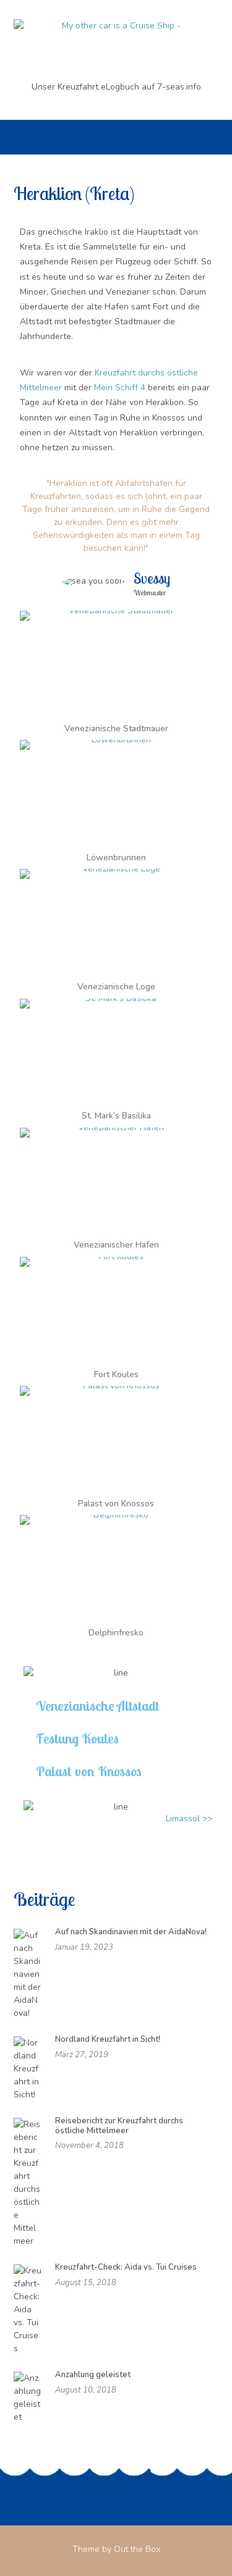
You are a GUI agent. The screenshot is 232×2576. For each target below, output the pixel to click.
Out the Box (137, 2549)
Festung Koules (77, 1739)
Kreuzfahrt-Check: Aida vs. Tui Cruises (126, 2267)
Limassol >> (189, 1819)
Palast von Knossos (89, 1771)
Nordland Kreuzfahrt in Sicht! (108, 2039)
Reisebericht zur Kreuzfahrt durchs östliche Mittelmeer (119, 2126)
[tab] (116, 1706)
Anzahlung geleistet (93, 2375)
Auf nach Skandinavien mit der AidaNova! (131, 1932)
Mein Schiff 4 (120, 388)
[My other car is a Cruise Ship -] (116, 41)
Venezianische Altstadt (98, 1706)
